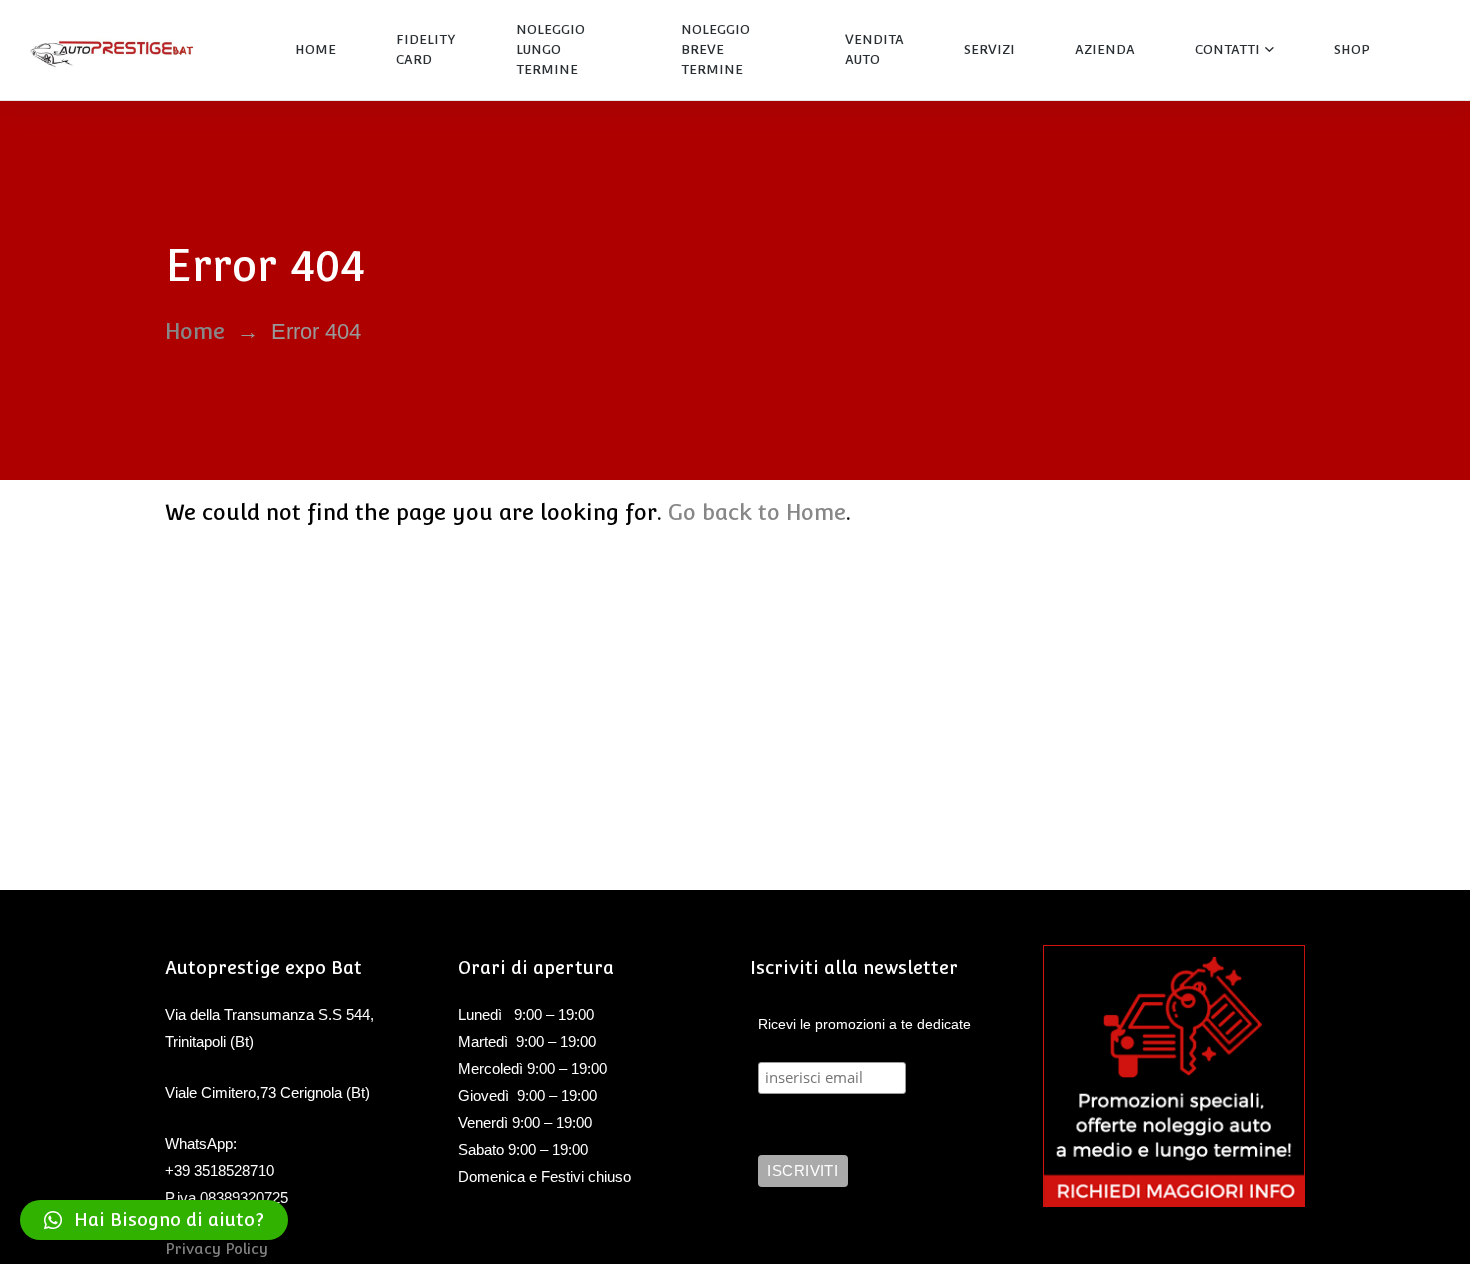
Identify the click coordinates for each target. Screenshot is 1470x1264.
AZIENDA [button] (1105, 49)
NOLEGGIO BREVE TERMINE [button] (715, 49)
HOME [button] (315, 49)
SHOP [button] (1352, 49)
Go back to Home (757, 512)
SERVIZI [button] (989, 49)
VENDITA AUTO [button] (874, 49)
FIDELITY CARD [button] (426, 49)
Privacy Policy (216, 1248)
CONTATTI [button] (1227, 49)
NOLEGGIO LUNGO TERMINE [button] (550, 49)
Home (195, 331)
